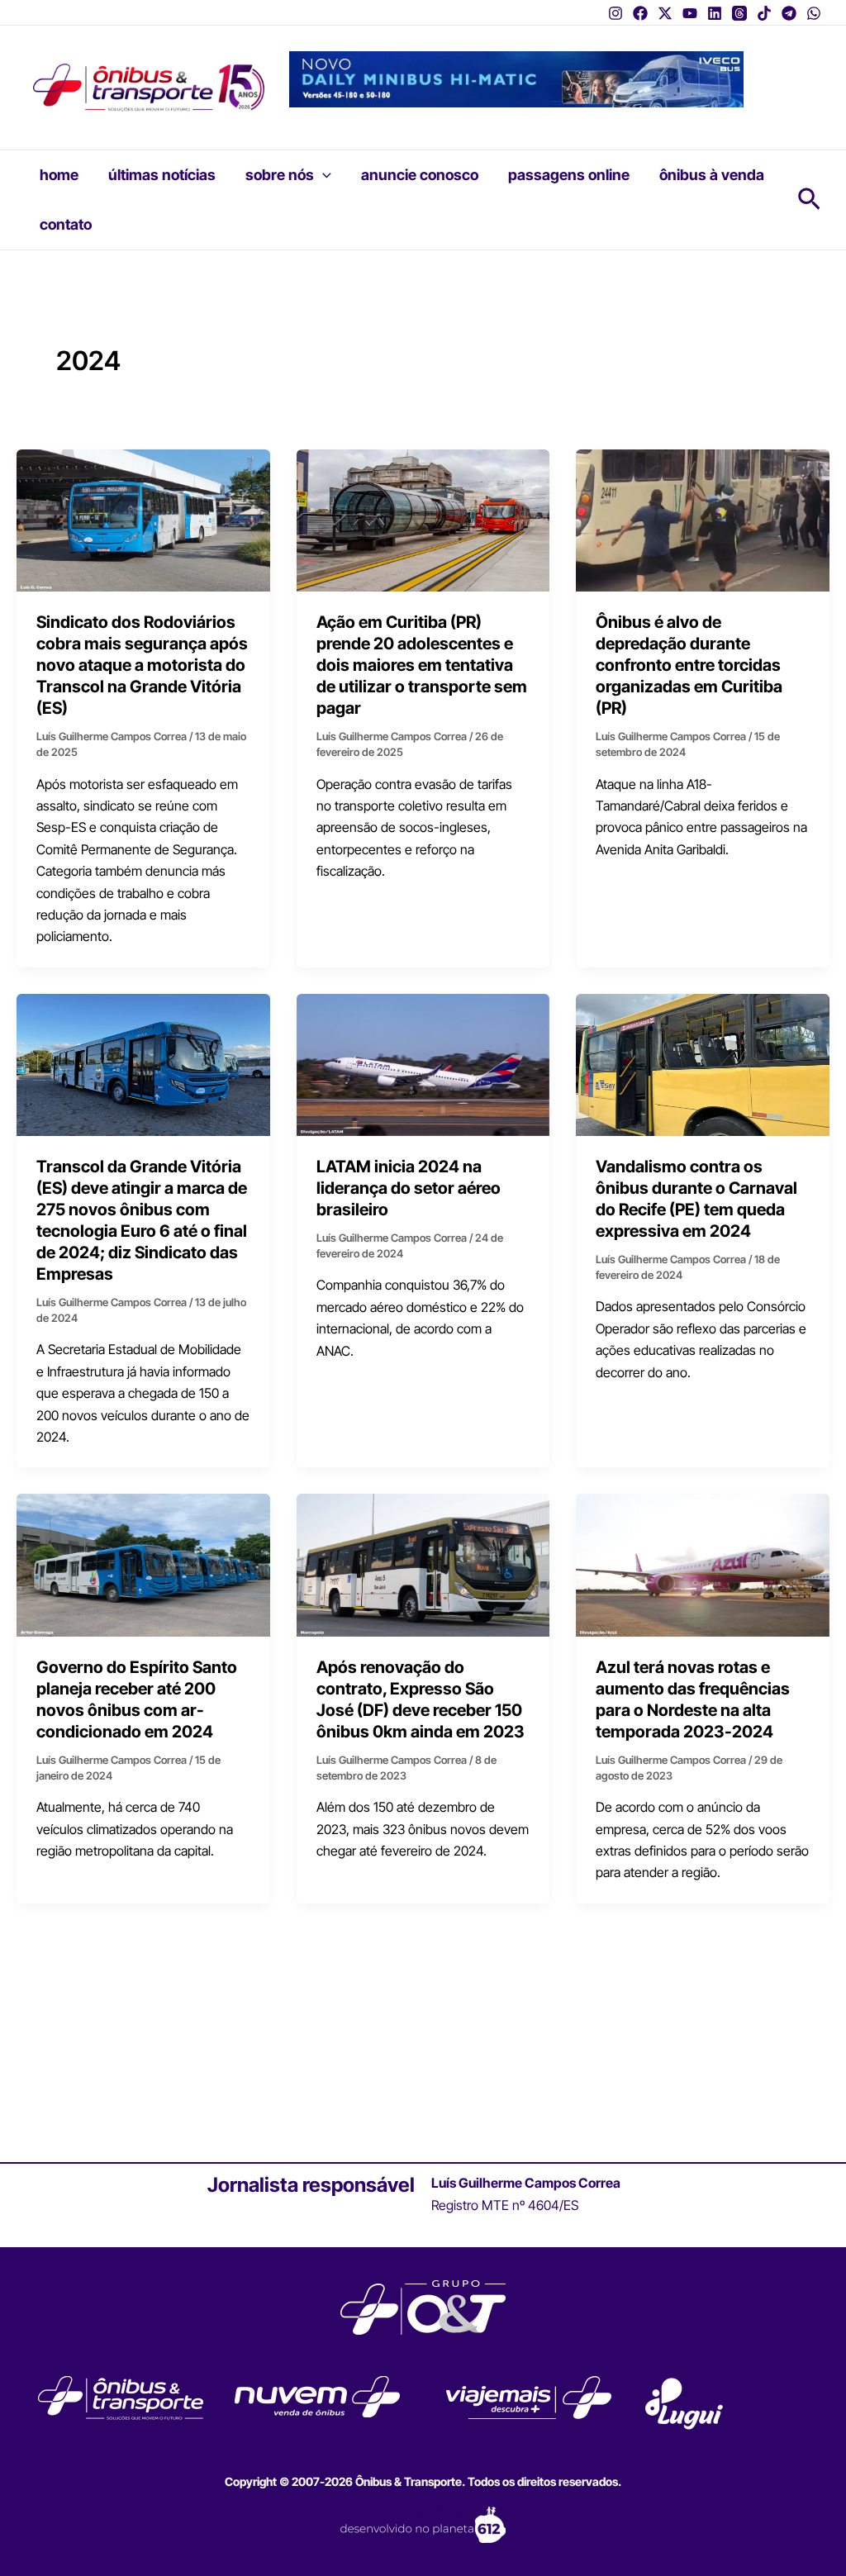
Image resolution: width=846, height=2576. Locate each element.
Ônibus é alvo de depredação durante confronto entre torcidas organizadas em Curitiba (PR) (689, 665)
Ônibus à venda (712, 175)
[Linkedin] (715, 13)
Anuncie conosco (420, 175)
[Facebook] (640, 13)
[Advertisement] (423, 2049)
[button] (323, 175)
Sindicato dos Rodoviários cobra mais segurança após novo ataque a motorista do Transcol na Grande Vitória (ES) (142, 665)
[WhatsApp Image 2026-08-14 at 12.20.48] (516, 78)
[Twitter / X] (665, 13)
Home (59, 175)
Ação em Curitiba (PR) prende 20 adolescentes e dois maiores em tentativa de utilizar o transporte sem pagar (422, 665)
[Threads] (739, 13)
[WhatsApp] (814, 13)
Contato (66, 224)
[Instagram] (615, 13)
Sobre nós (280, 175)
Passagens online (569, 175)
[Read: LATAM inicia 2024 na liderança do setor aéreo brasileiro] (423, 1063)
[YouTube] (690, 13)
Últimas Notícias (162, 175)
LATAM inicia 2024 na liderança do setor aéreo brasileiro (409, 1188)
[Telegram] (789, 13)
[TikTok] (764, 13)
